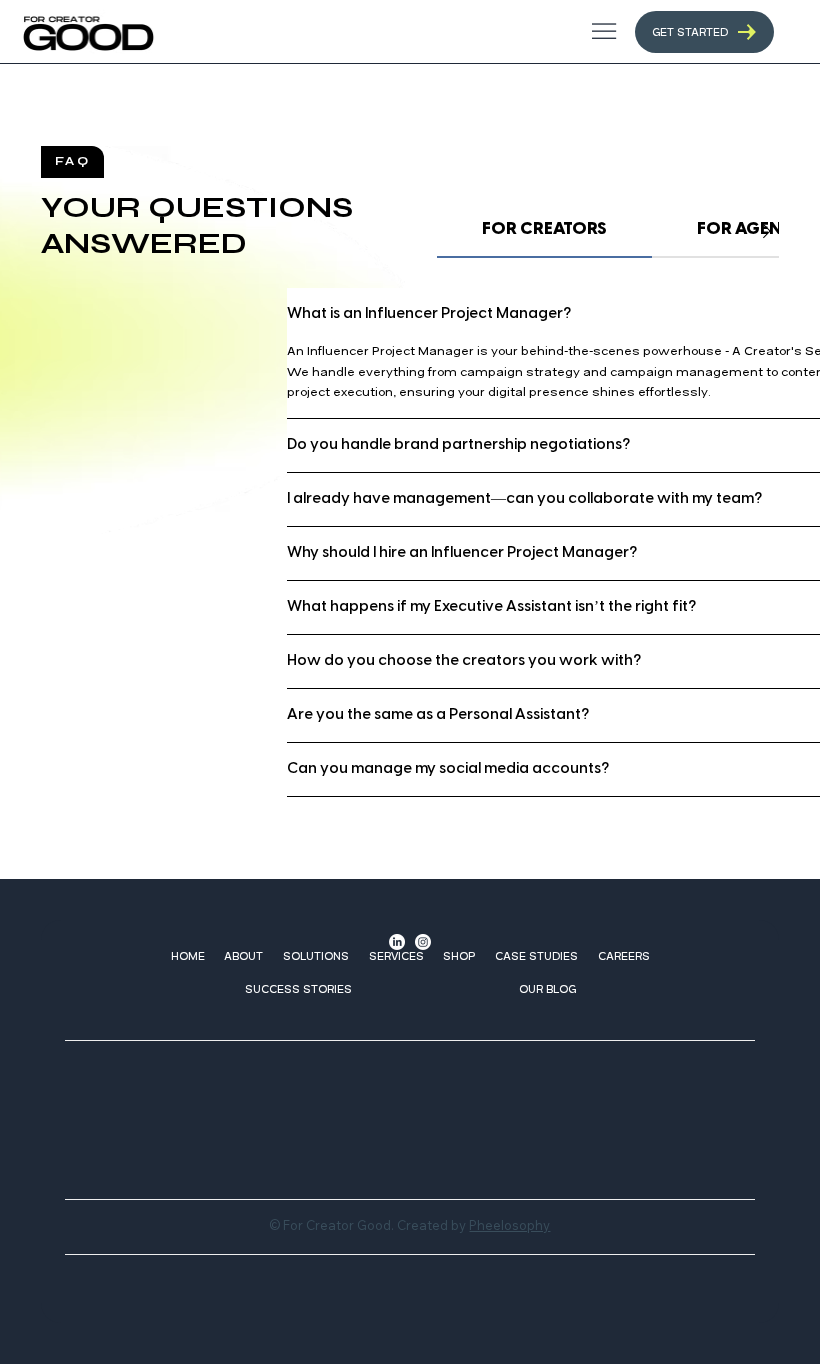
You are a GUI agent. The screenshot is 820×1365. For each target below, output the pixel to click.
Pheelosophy (509, 1225)
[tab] (544, 231)
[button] (316, 956)
